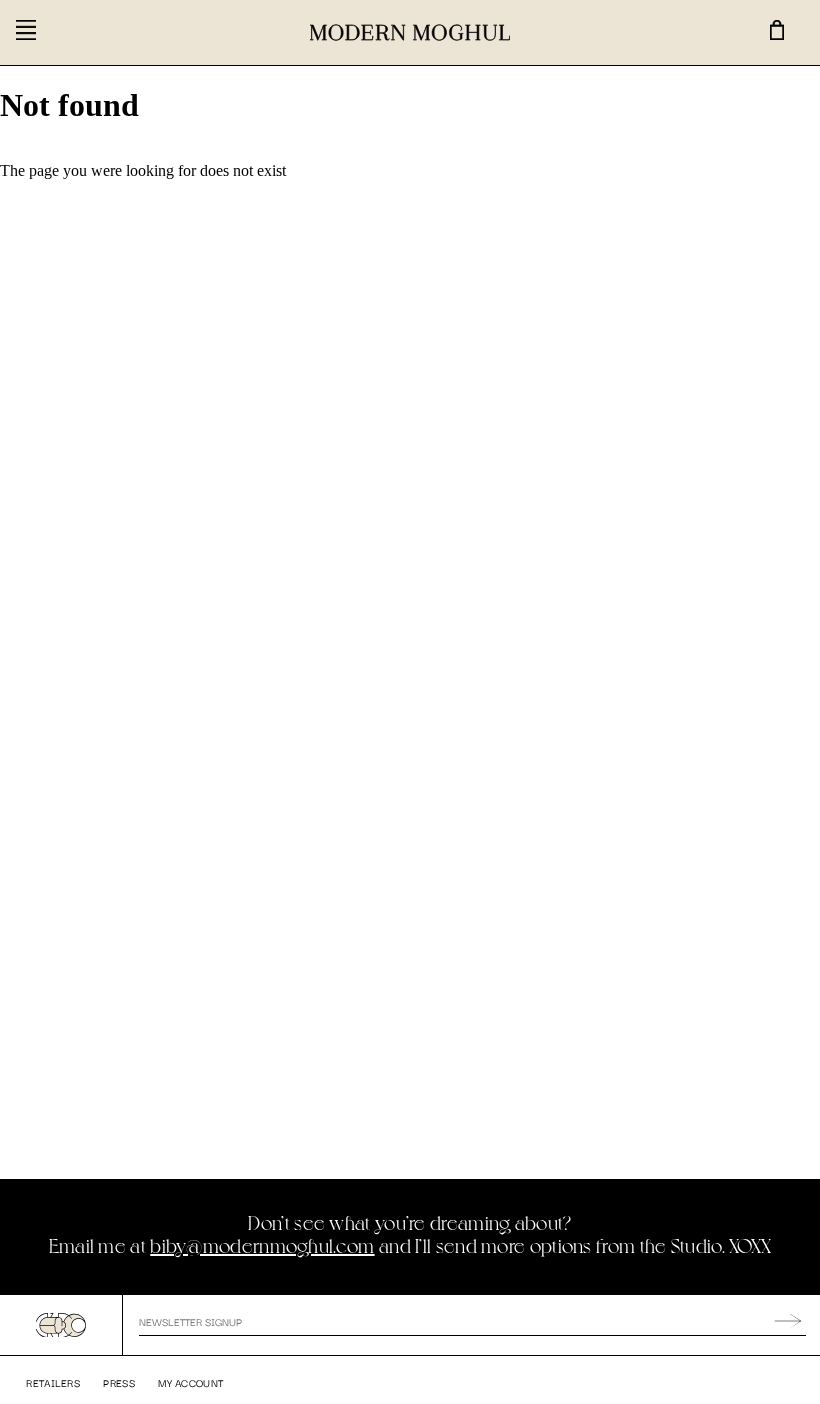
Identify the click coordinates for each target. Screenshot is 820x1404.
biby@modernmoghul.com (262, 1245)
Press (119, 1383)
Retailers (53, 1383)
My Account (190, 1383)
